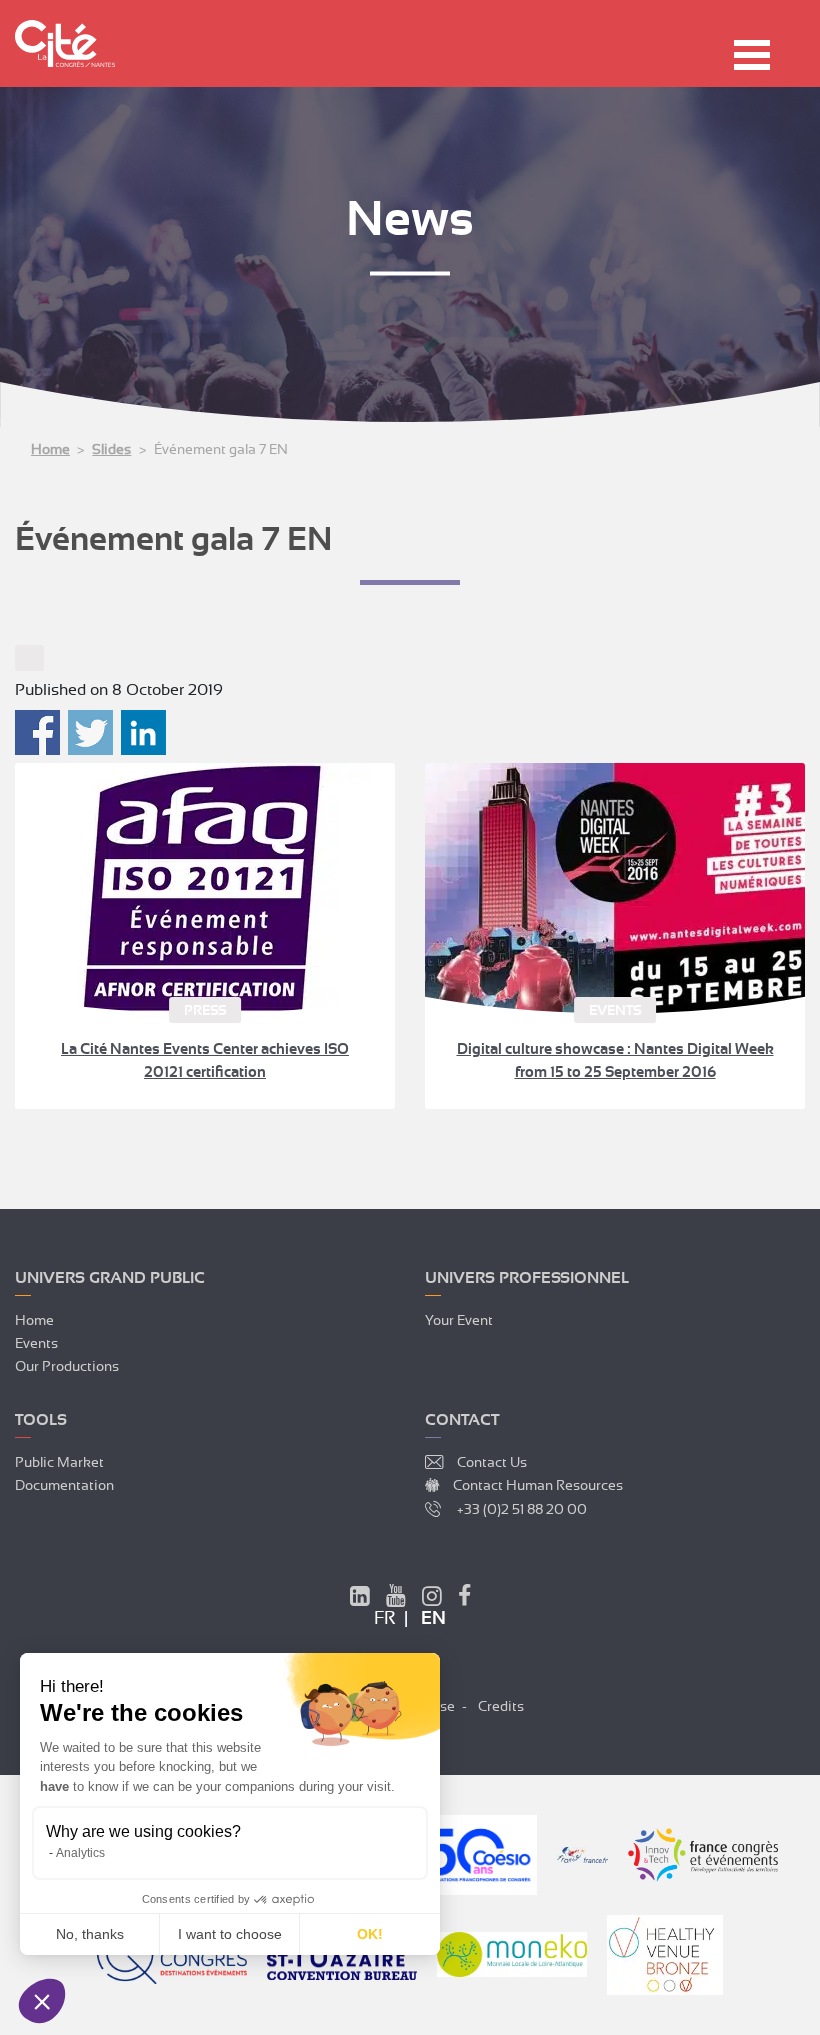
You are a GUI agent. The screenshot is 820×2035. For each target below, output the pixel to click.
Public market (59, 1462)
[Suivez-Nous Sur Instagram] (432, 1599)
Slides (111, 449)
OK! (370, 1934)
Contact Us (492, 1462)
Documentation (64, 1485)
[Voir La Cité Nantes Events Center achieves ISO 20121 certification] (205, 888)
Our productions (67, 1366)
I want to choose (230, 1934)
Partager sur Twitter (90, 732)
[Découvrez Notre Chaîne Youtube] (396, 1599)
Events (36, 1343)
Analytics (80, 1853)
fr (384, 1618)
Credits (501, 1706)
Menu (752, 55)
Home (50, 449)
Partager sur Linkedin (143, 732)
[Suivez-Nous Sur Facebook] (464, 1599)
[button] (42, 2001)
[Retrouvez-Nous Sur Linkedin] (360, 1599)
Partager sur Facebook (37, 732)
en (433, 1618)
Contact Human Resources (538, 1485)
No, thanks (90, 1934)
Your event (459, 1320)
